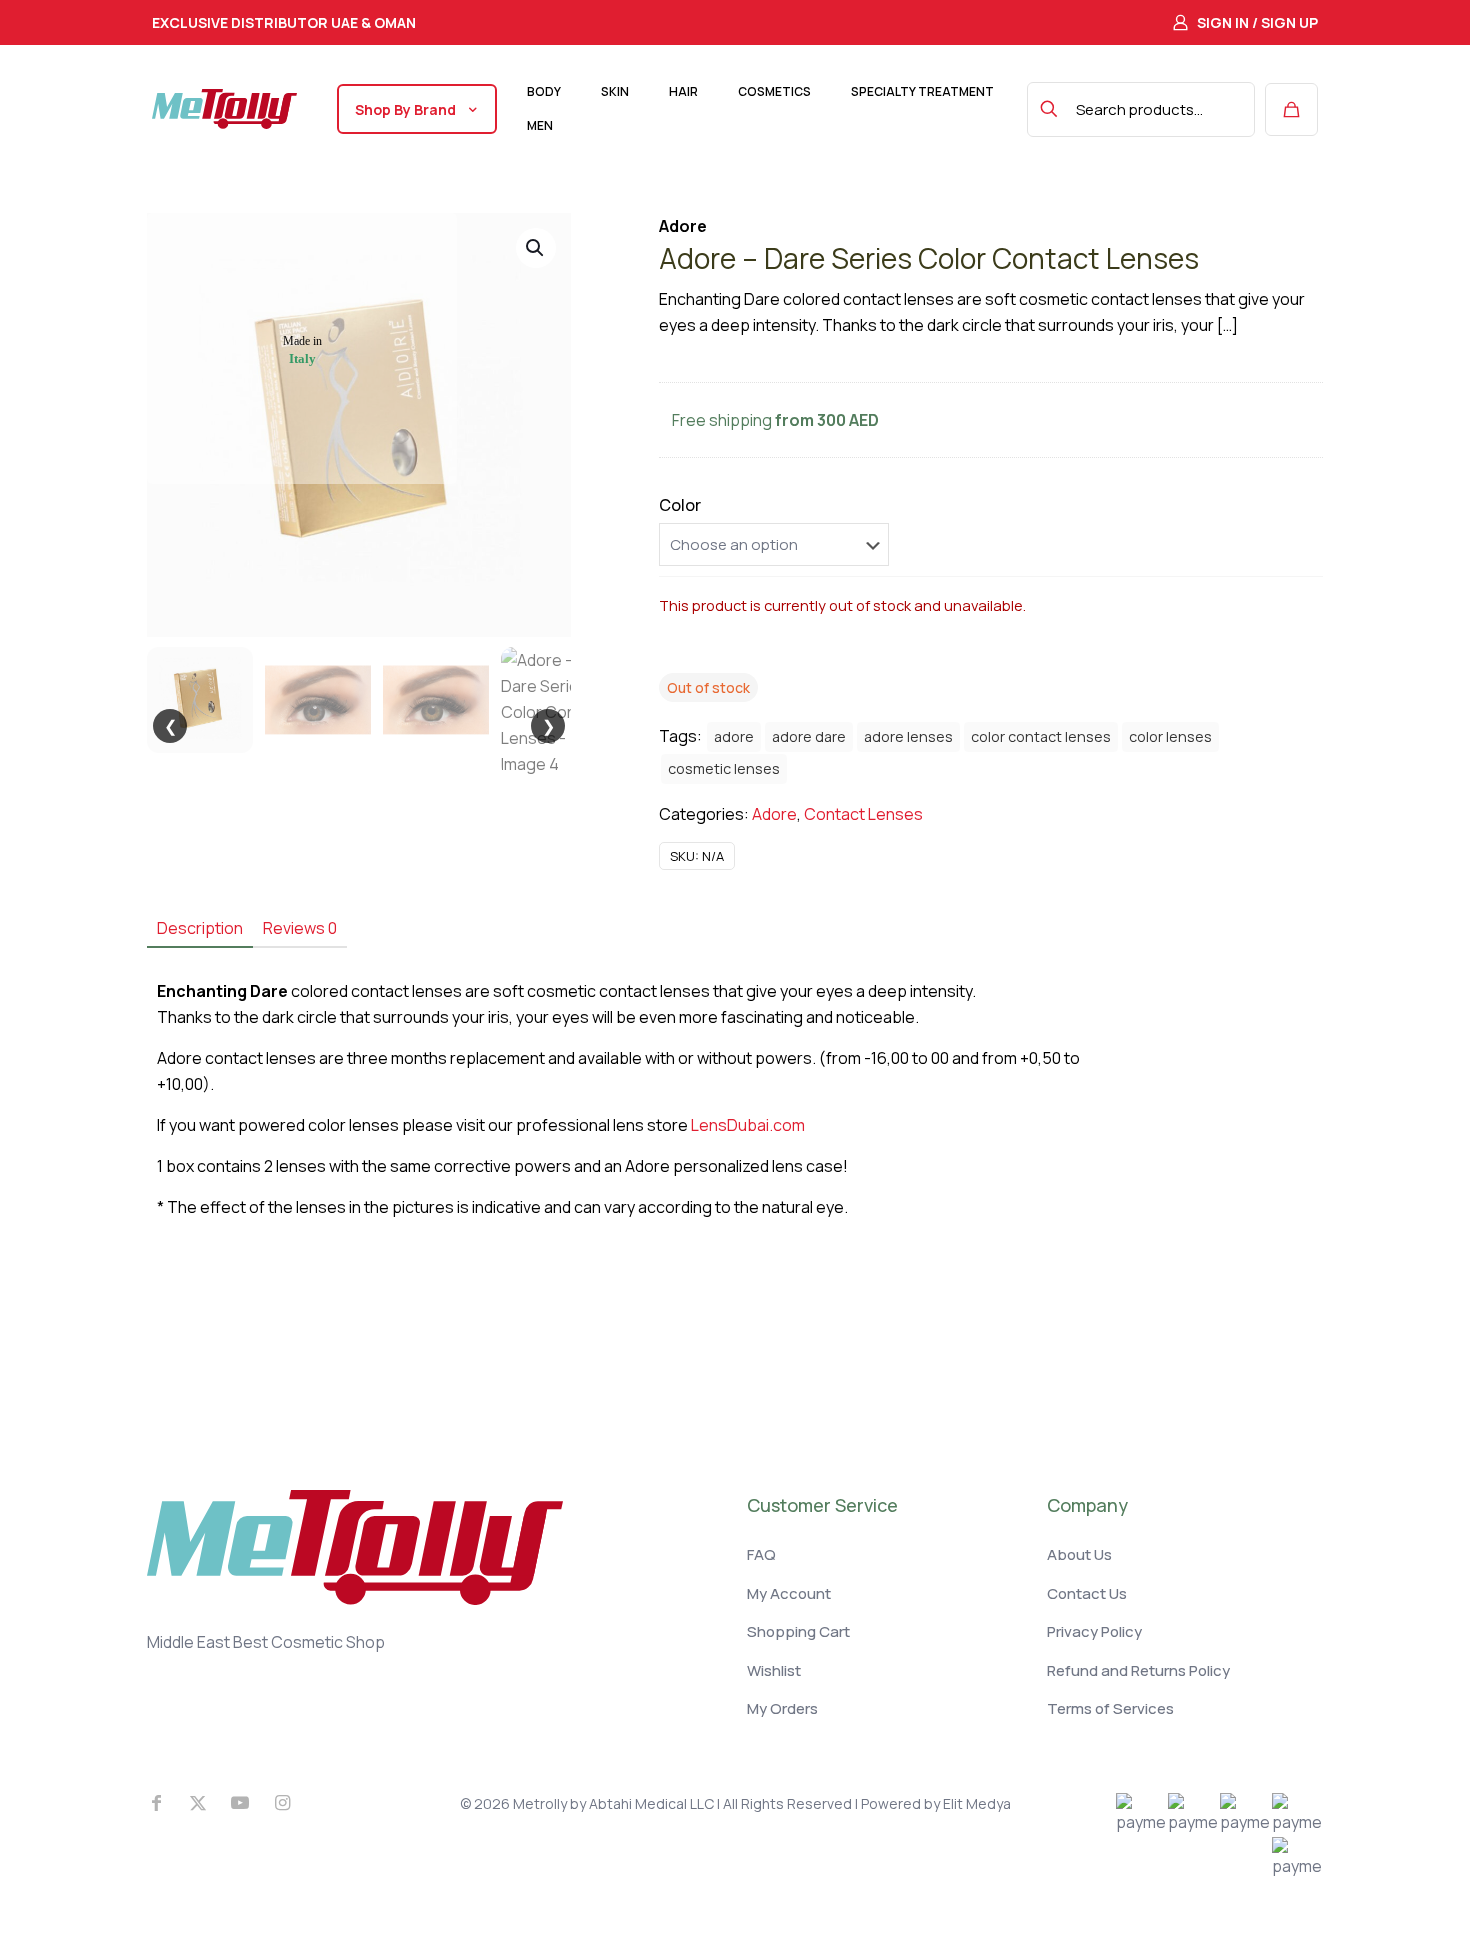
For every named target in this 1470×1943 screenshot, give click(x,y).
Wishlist (774, 1670)
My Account (789, 1593)
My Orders (782, 1708)
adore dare (809, 736)
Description (200, 928)
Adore (774, 814)
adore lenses (908, 736)
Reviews (300, 928)
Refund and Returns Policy (1138, 1670)
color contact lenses (1041, 736)
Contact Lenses (863, 814)
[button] (536, 248)
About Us (1079, 1554)
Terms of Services (1110, 1708)
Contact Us (1087, 1593)
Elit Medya (977, 1803)
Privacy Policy (1094, 1631)
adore (734, 736)
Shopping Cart (798, 1631)
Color (680, 505)
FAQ (761, 1554)
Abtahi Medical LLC (651, 1803)
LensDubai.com (748, 1125)
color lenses (1170, 736)
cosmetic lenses (724, 768)
